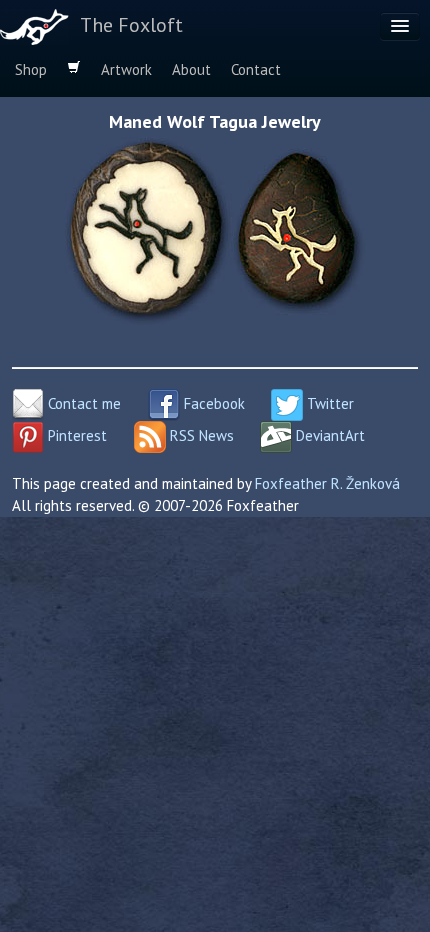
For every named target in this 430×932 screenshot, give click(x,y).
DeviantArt (328, 435)
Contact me (82, 403)
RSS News (200, 435)
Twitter (328, 403)
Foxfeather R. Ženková (327, 483)
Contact (256, 69)
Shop (31, 69)
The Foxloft (131, 25)
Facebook (212, 403)
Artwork (126, 69)
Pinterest (75, 435)
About (191, 69)
